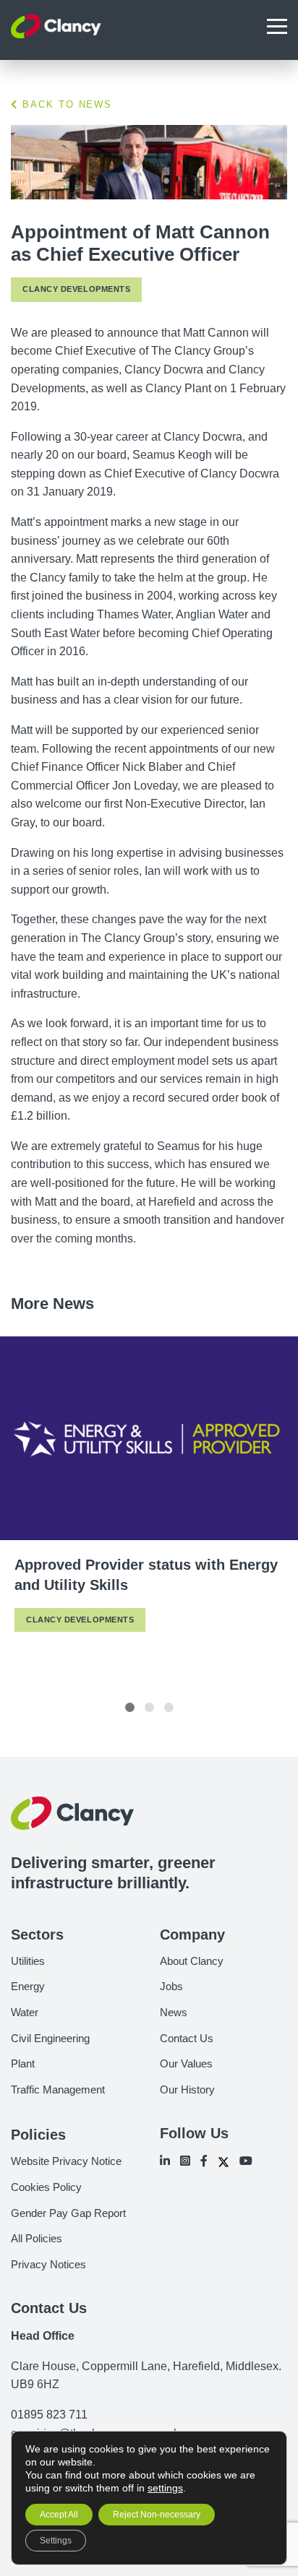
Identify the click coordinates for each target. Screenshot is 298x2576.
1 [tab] (130, 1707)
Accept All (59, 2515)
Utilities (28, 1961)
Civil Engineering (50, 2038)
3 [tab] (169, 1707)
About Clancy (192, 1961)
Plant (23, 2063)
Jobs (171, 1986)
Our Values (186, 2063)
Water (25, 2012)
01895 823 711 (49, 2415)
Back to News (65, 104)
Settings (56, 2541)
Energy (28, 1986)
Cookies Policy (46, 2187)
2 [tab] (149, 1707)
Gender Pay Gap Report (68, 2213)
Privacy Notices (48, 2264)
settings (165, 2488)
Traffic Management (58, 2089)
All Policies (37, 2238)
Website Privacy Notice (66, 2161)
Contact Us (187, 2038)
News (174, 2012)
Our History (187, 2089)
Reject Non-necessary (157, 2515)
